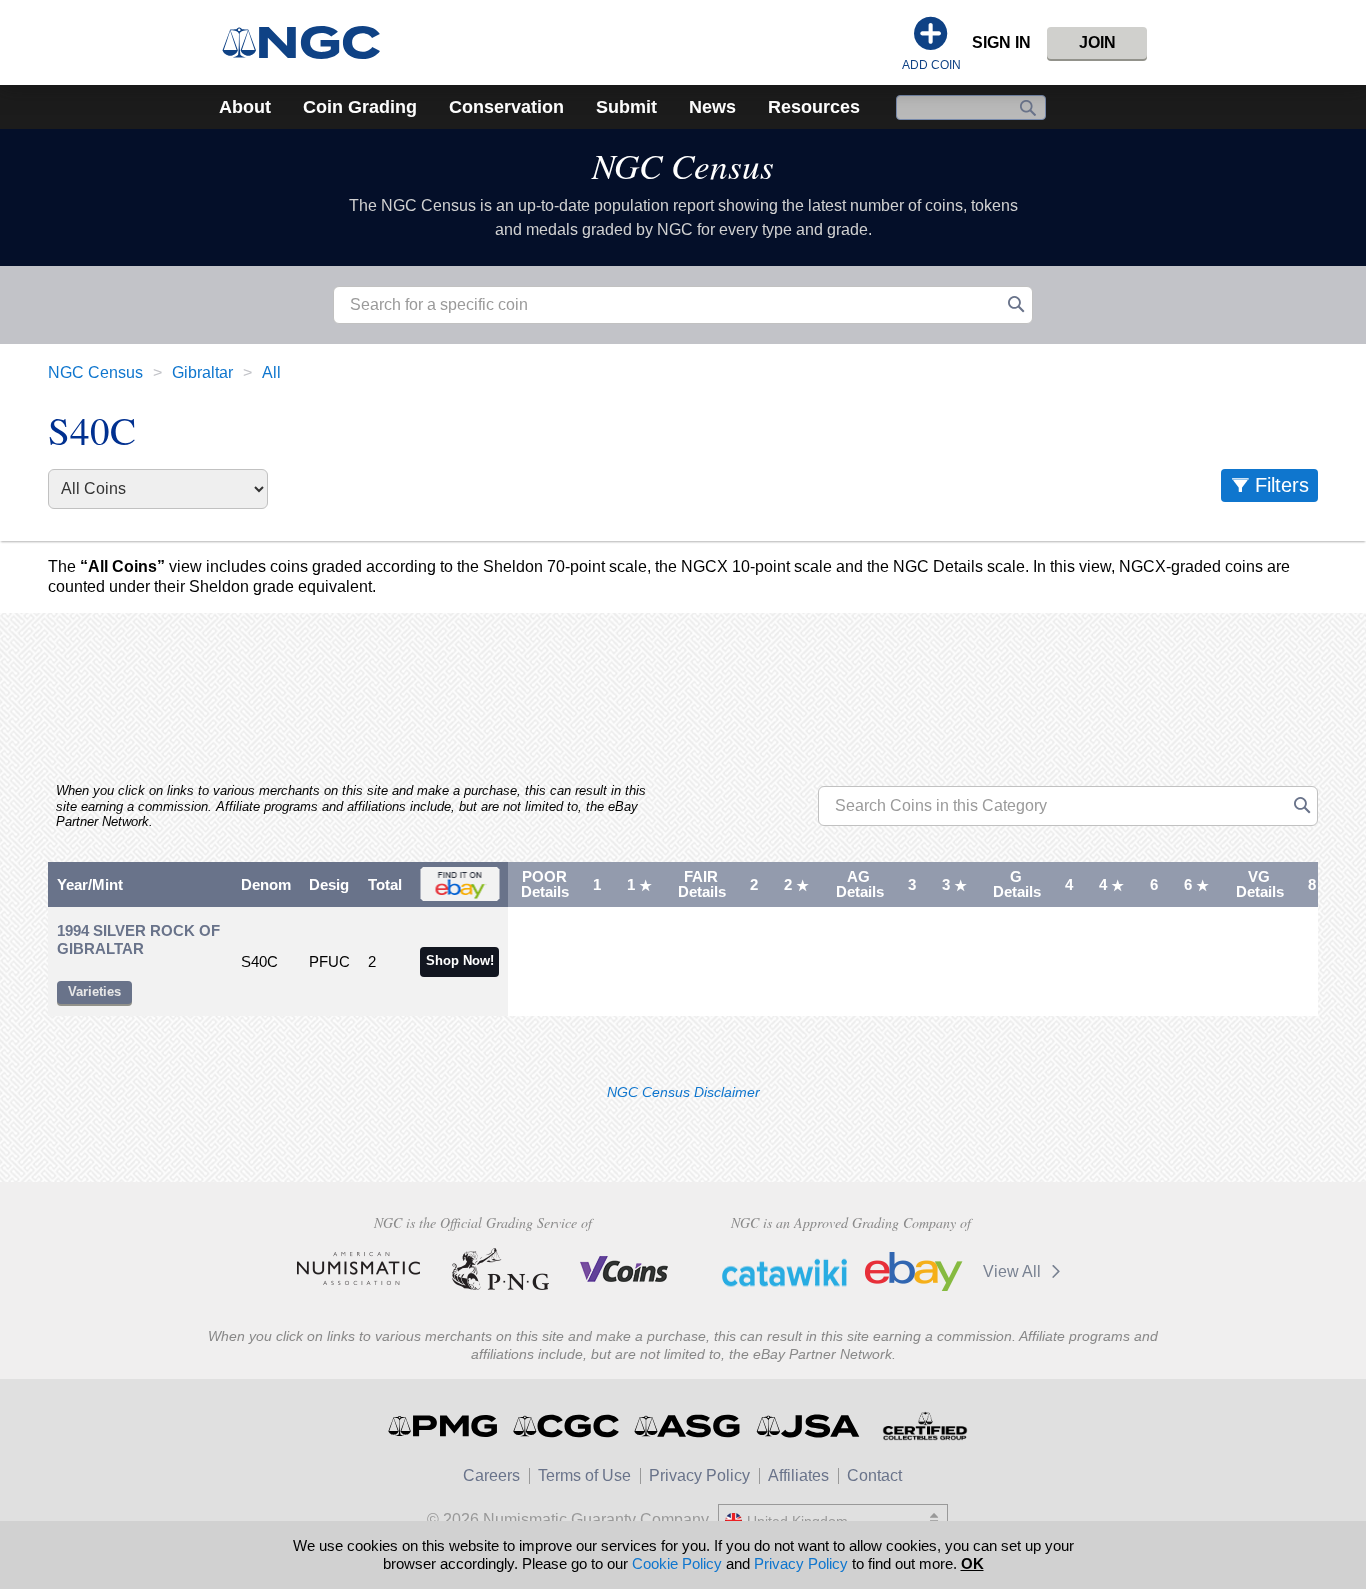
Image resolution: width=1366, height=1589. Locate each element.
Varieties (94, 991)
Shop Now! (460, 961)
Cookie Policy (677, 1563)
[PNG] (500, 1269)
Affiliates (798, 1475)
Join (1097, 42)
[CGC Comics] (567, 1426)
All (271, 372)
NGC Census (683, 165)
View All (1014, 1271)
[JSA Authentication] (808, 1426)
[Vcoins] (624, 1269)
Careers (491, 1475)
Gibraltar (202, 372)
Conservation (506, 107)
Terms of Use (584, 1475)
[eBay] (914, 1272)
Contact (874, 1475)
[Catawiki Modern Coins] (784, 1272)
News (712, 107)
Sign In (1001, 42)
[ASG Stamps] (688, 1426)
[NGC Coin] (309, 42)
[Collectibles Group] (924, 1426)
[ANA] (358, 1269)
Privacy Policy (699, 1475)
